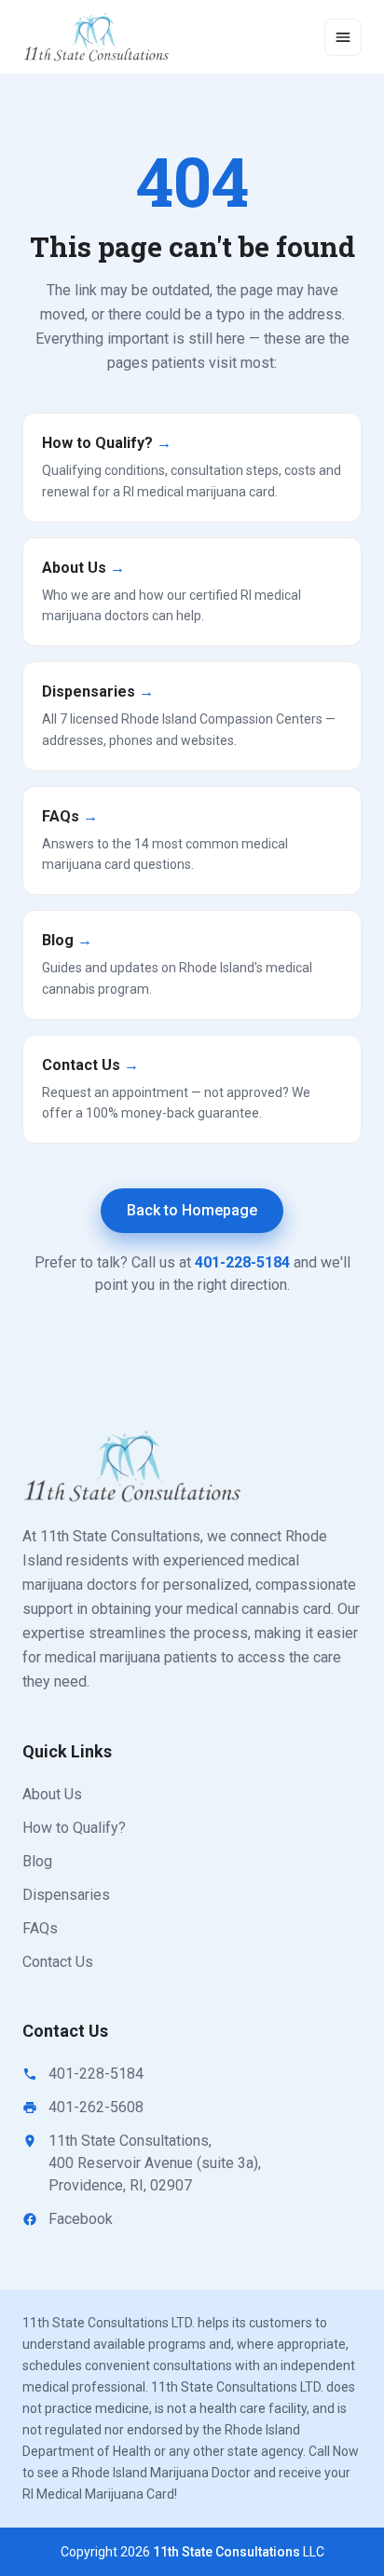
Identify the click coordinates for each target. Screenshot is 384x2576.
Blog (37, 1861)
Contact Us (58, 1962)
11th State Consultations (226, 2552)
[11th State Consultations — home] (97, 37)
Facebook (81, 2219)
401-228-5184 (242, 1262)
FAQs (40, 1928)
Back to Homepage (192, 1210)
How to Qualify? (74, 1828)
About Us (52, 1794)
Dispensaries (66, 1895)
